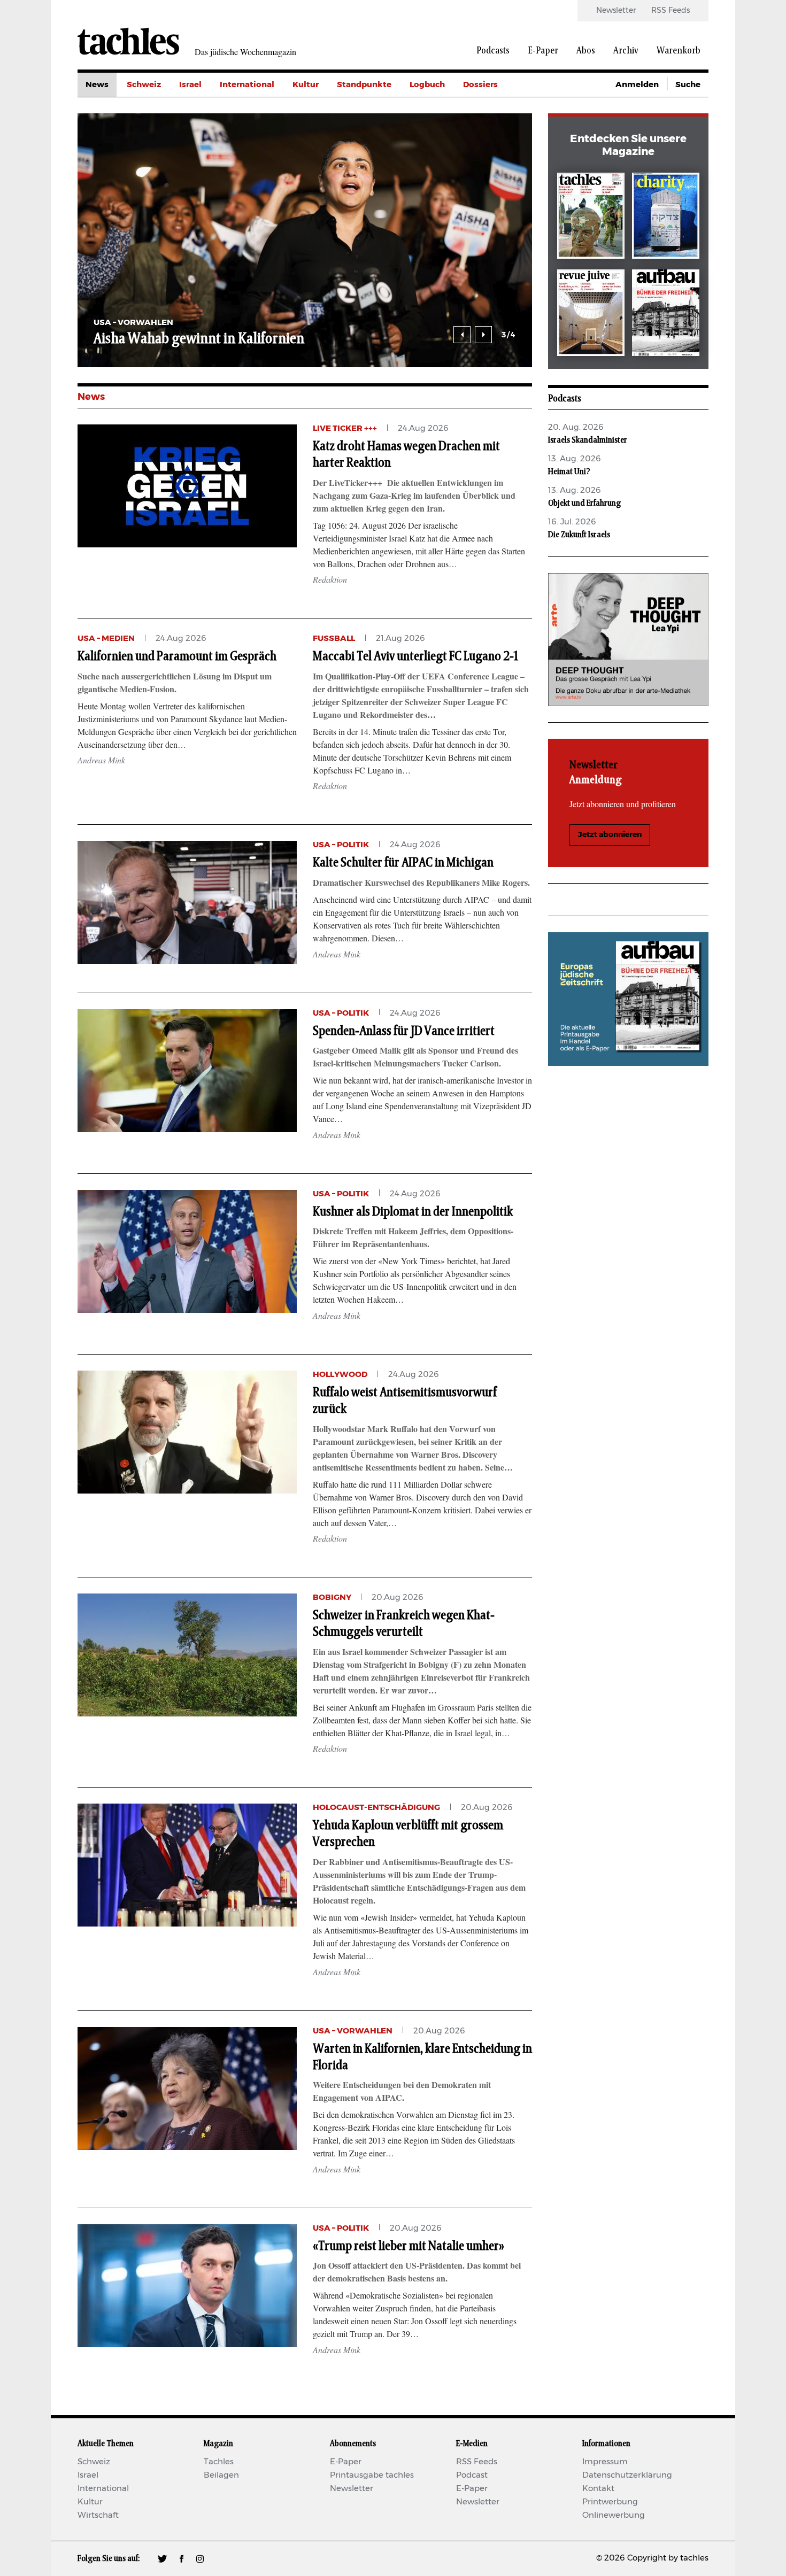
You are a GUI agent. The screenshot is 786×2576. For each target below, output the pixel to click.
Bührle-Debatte (495, 133)
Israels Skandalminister (588, 440)
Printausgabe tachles (372, 2475)
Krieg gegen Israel (500, 109)
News (97, 85)
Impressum (605, 2462)
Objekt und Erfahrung (584, 503)
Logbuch (427, 85)
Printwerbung (610, 2502)
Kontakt (598, 2489)
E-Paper (543, 51)
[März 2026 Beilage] (666, 218)
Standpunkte (364, 85)
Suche (688, 85)
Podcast (472, 2475)
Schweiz (144, 85)
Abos (586, 51)
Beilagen (221, 2475)
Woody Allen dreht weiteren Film (191, 339)
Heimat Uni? (569, 471)
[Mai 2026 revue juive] (591, 315)
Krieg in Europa (494, 157)
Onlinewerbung (614, 2515)
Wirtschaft (98, 2515)
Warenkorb (679, 51)
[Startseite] (128, 41)
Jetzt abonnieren (610, 835)
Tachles (219, 2462)
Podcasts (493, 51)
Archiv (626, 51)
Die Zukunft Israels (579, 535)
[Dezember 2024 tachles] (591, 218)
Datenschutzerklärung (627, 2475)
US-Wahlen (486, 181)
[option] (305, 240)
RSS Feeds (671, 11)
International (247, 85)
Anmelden (637, 85)
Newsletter (616, 11)
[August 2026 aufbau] (666, 315)
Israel (190, 85)
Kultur (306, 85)
